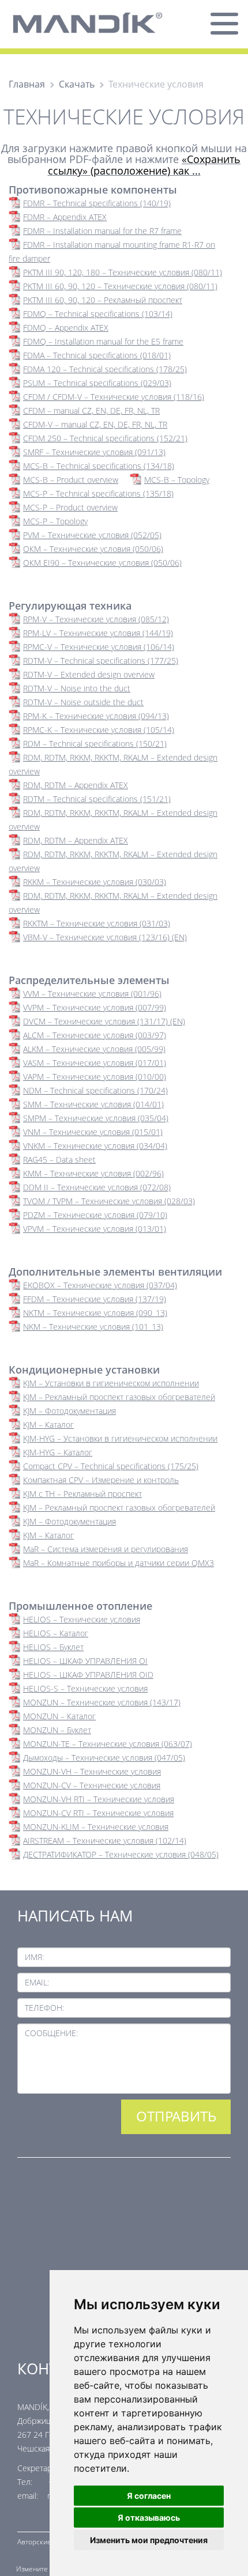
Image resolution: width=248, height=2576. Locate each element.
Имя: (34, 1957)
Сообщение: (51, 2033)
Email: (37, 1982)
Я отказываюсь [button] (149, 2518)
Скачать (77, 84)
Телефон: (44, 2008)
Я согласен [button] (149, 2496)
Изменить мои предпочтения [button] (149, 2540)
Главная (27, 84)
